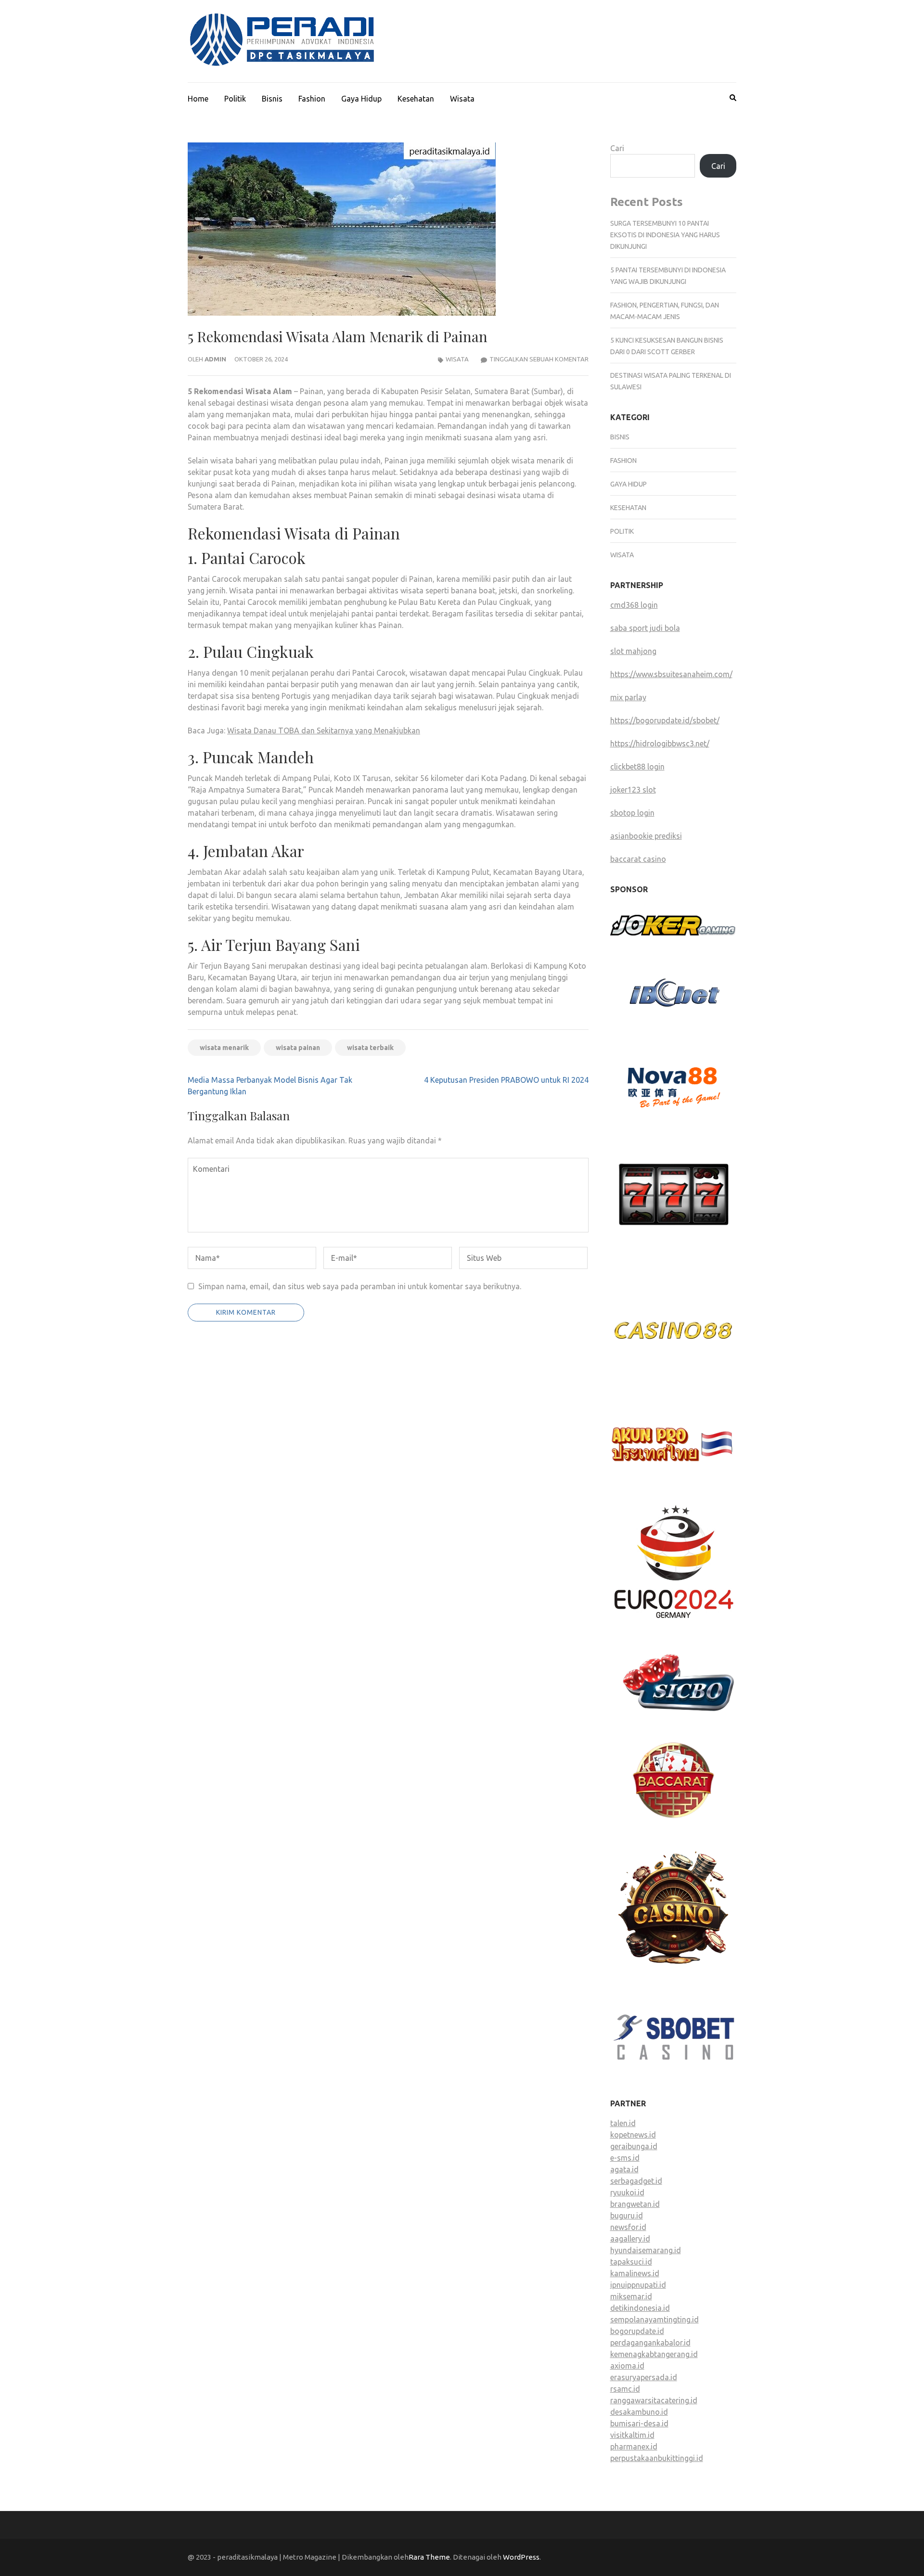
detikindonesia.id (640, 2308)
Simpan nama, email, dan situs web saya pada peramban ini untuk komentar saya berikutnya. (360, 1286)
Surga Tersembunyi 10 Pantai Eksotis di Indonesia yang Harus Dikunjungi (665, 235)
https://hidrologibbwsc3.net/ (660, 743)
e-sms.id (625, 2158)
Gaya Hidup (361, 99)
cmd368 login (634, 605)
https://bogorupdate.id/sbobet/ (665, 720)
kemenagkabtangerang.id (654, 2354)
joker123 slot (633, 790)
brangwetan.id (635, 2204)
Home (198, 99)
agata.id (624, 2169)
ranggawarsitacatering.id (654, 2400)
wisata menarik (224, 1048)
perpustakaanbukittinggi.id (657, 2458)
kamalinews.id (635, 2273)
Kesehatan (416, 99)
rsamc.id (625, 2389)
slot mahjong (633, 651)
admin (215, 359)
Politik (235, 99)
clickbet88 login (637, 767)
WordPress (521, 2557)
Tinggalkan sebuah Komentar (539, 359)
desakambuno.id (639, 2412)
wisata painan (298, 1048)
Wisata (462, 99)
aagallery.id (630, 2239)
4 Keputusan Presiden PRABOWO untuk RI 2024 (506, 1080)
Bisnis (272, 99)
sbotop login (632, 813)
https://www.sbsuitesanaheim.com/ (671, 674)
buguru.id (627, 2216)
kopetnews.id (633, 2135)
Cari (617, 148)
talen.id (623, 2123)
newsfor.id (628, 2227)
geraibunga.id (634, 2146)
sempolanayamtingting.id (654, 2320)
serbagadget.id (636, 2181)
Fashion (312, 99)
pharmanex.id (634, 2447)
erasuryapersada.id (644, 2377)
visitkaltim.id (632, 2435)
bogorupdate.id (637, 2331)
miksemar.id (631, 2296)
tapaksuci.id (631, 2262)
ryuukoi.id (627, 2192)
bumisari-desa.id (639, 2423)
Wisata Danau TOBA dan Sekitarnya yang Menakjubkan (324, 731)
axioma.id (627, 2366)
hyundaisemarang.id (646, 2250)
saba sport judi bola (645, 628)
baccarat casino (638, 859)
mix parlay (628, 697)
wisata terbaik (370, 1048)
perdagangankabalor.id (650, 2343)
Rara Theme (429, 2557)
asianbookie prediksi (646, 836)
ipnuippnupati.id (638, 2285)
